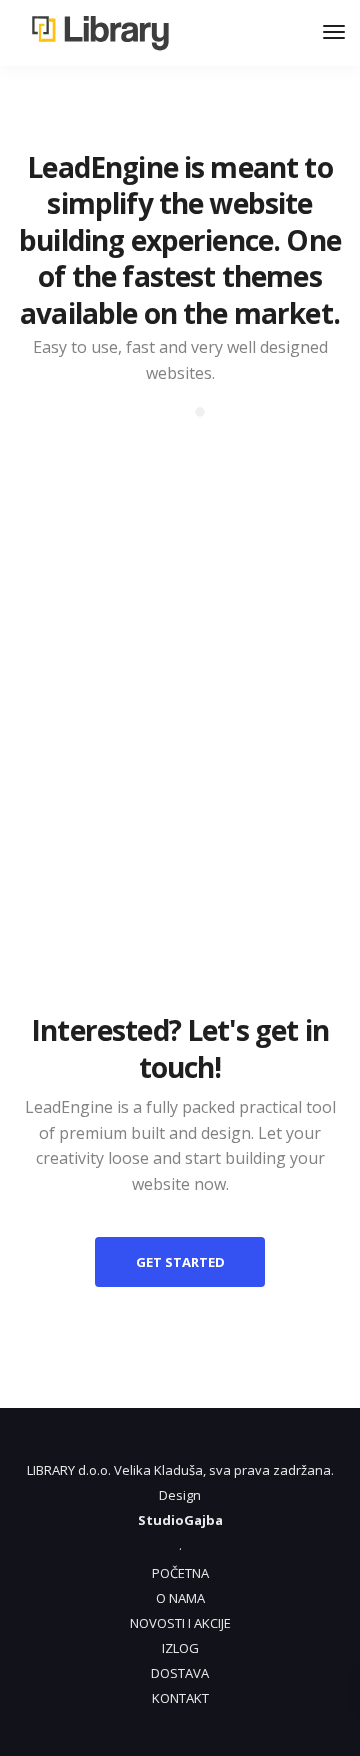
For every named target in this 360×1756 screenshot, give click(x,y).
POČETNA (180, 1573)
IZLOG (180, 1648)
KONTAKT (180, 1698)
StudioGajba (180, 1520)
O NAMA (180, 1598)
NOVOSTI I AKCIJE (180, 1623)
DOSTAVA (180, 1673)
